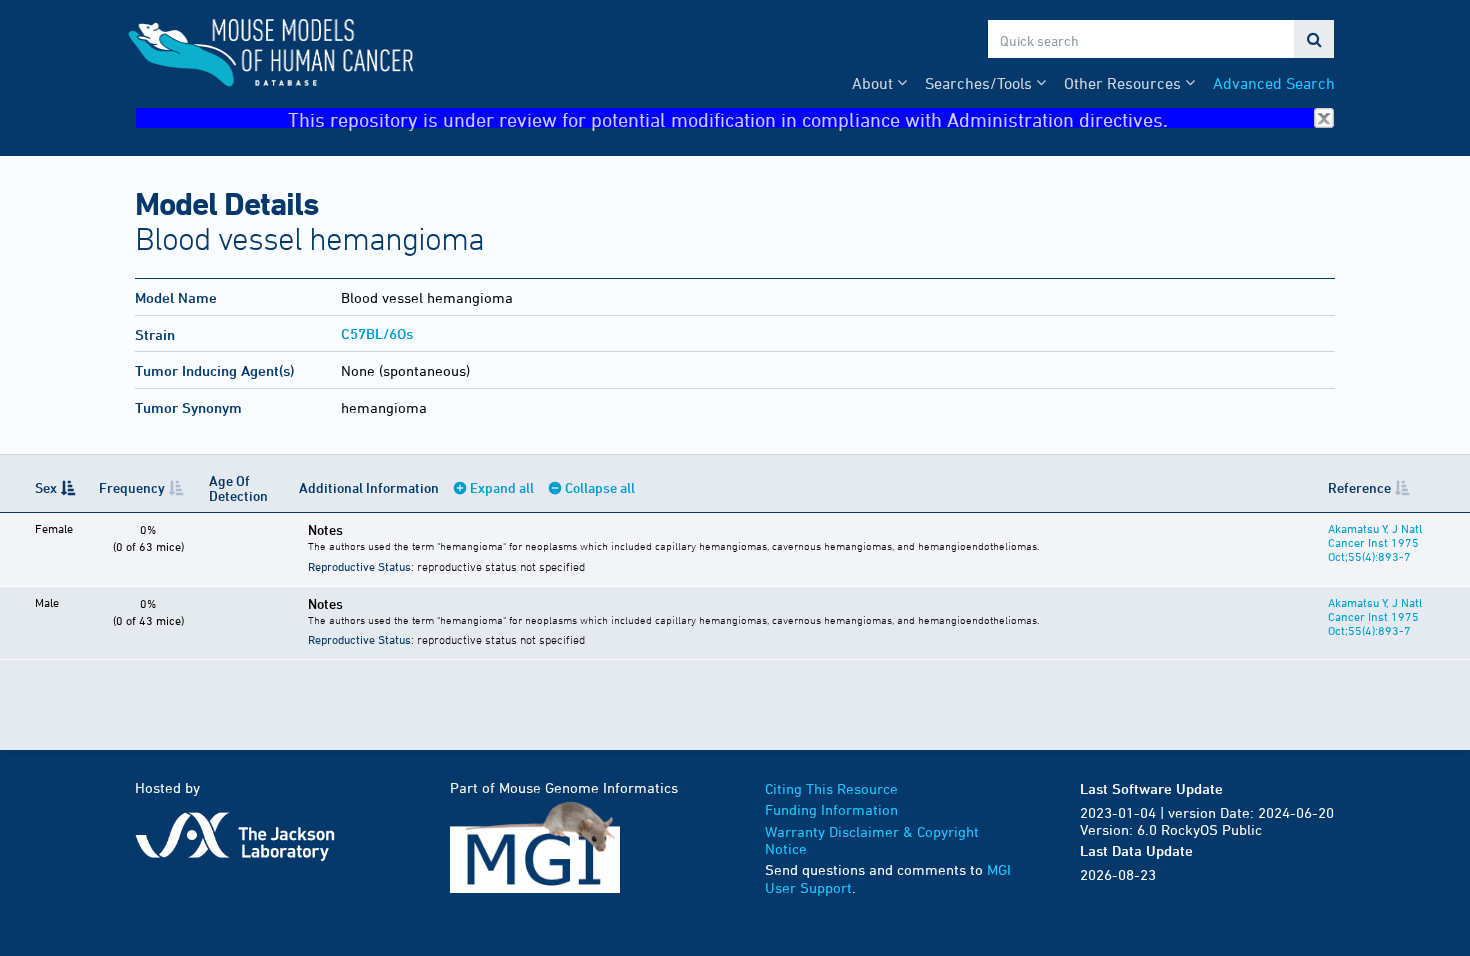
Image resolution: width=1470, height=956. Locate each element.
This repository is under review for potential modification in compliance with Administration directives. (728, 118)
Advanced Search (1274, 83)
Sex (46, 487)
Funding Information (831, 809)
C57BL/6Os (377, 333)
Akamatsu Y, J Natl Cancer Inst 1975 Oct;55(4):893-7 (1375, 542)
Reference (1359, 487)
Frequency (132, 487)
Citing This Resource (831, 788)
